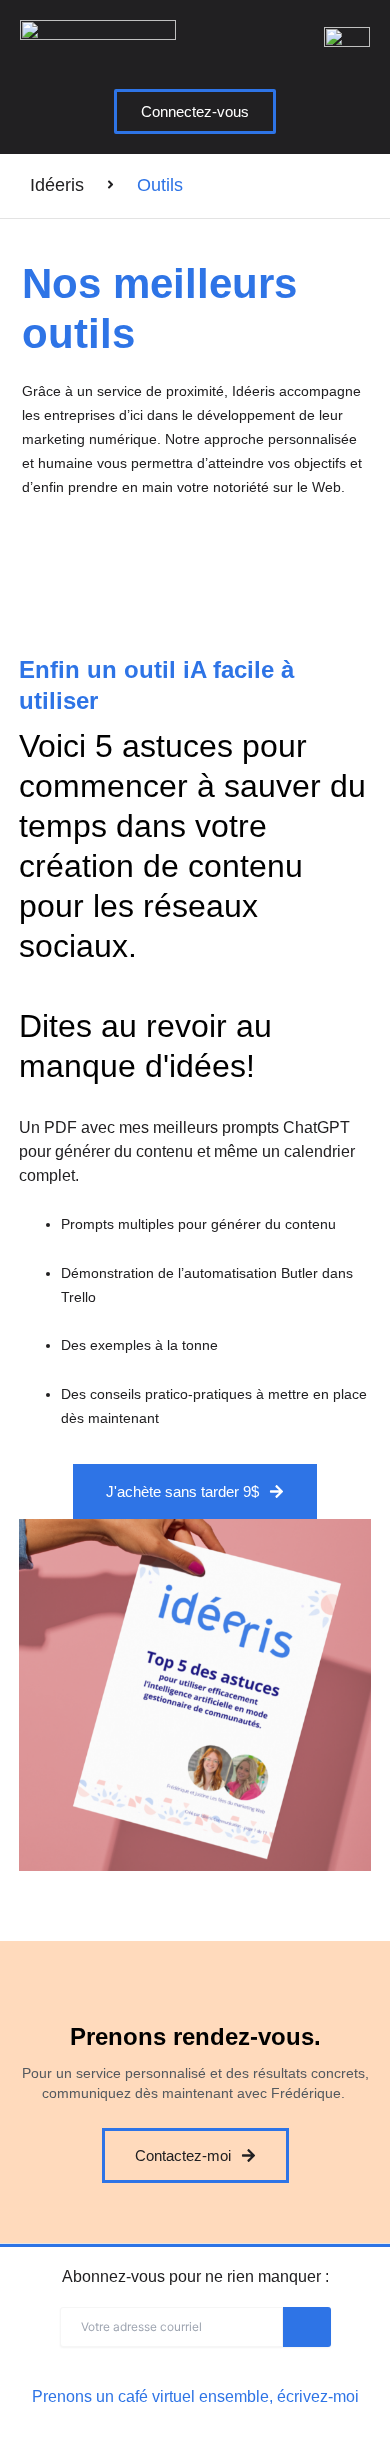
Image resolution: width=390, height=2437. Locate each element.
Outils (160, 185)
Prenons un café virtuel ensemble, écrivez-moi (195, 2396)
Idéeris (57, 185)
